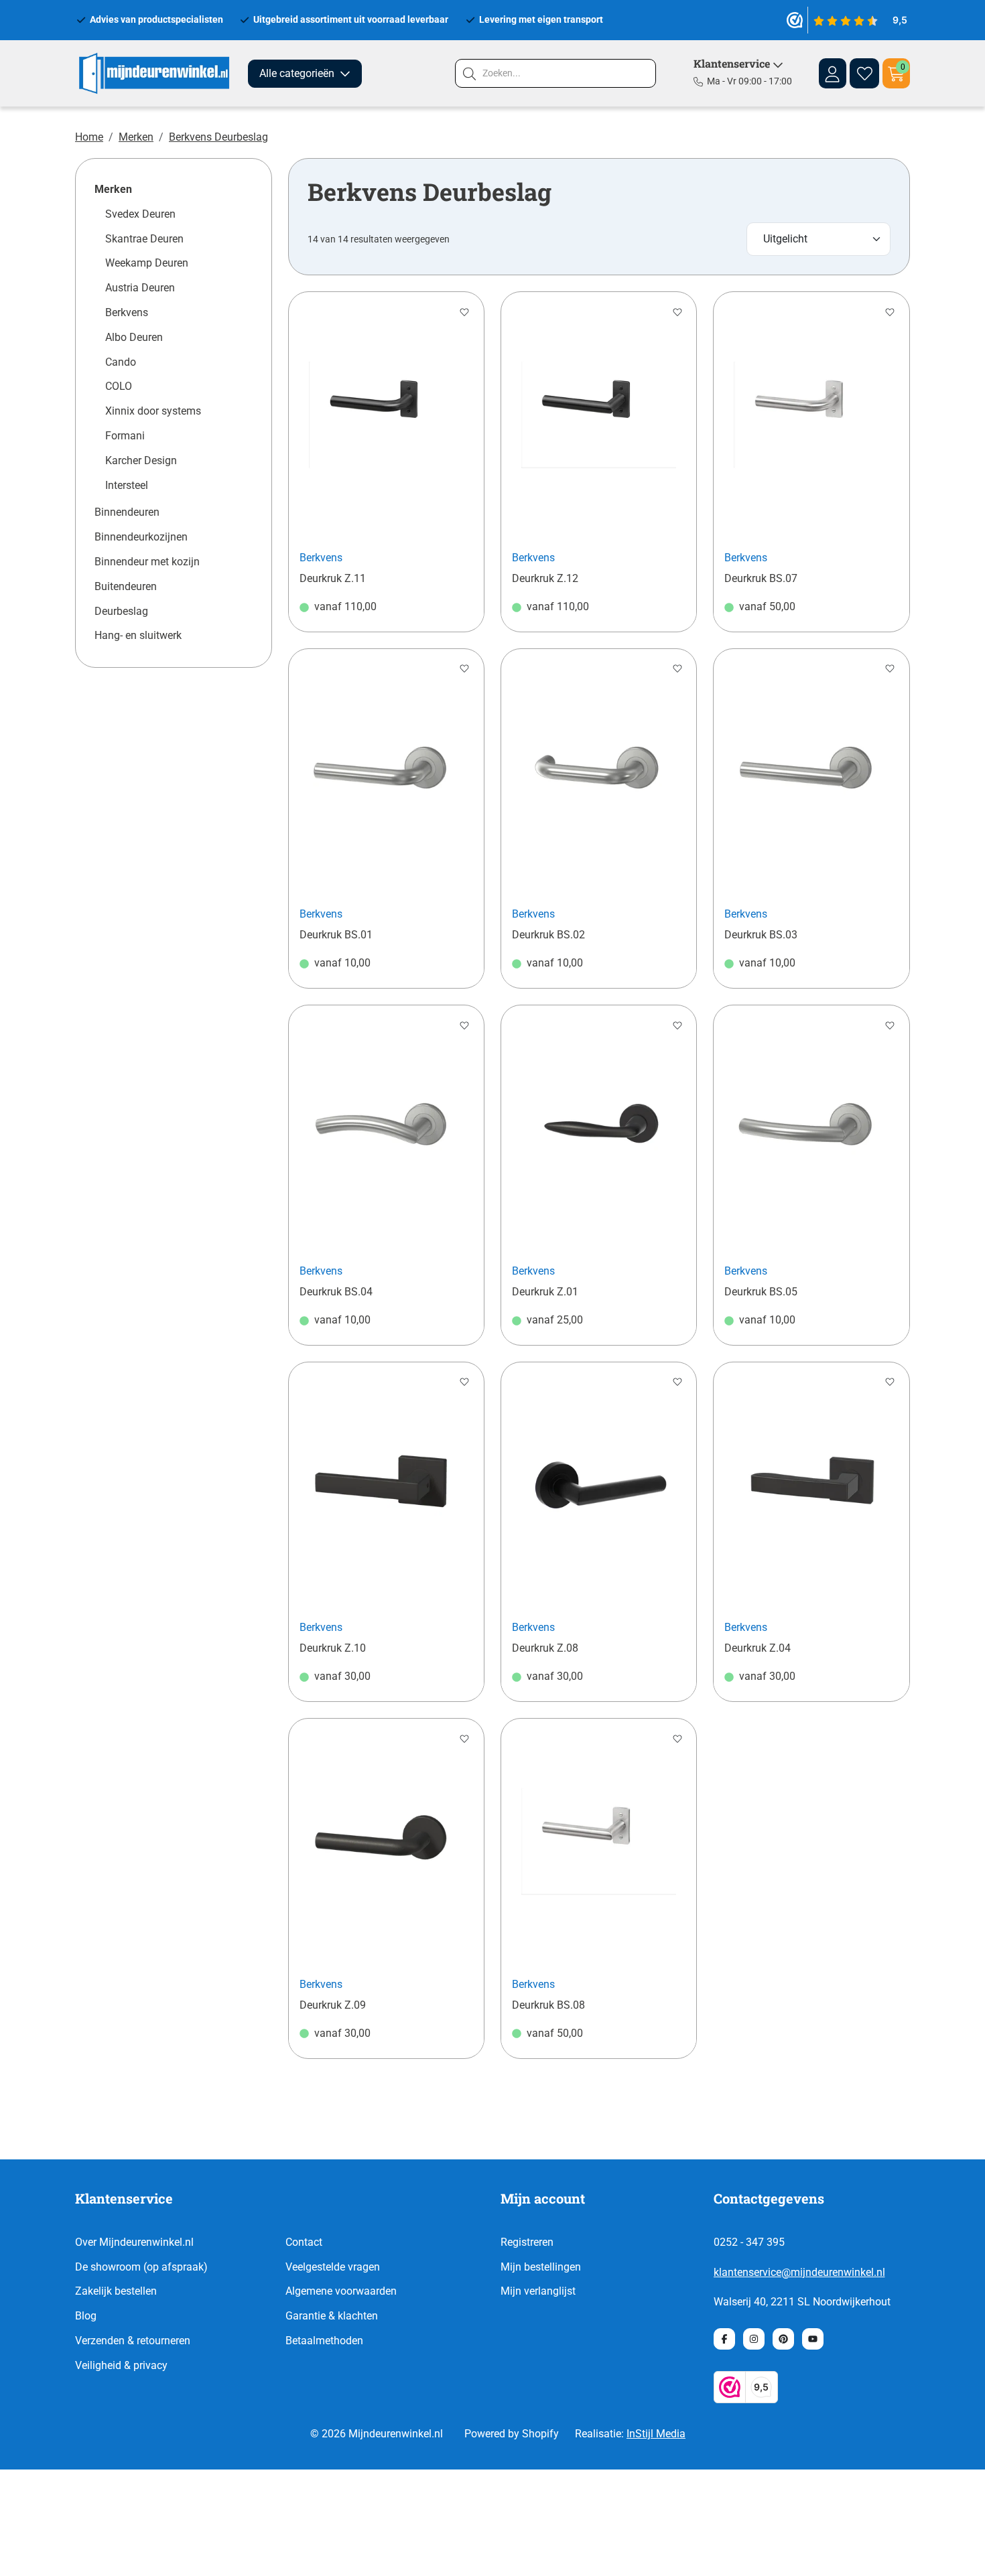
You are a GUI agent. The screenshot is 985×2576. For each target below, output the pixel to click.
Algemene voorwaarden (341, 2291)
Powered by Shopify (512, 2434)
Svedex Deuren (140, 214)
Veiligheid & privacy (121, 2365)
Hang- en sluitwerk (138, 635)
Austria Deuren (140, 288)
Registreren (527, 2242)
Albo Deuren (134, 337)
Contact (304, 2242)
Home (89, 137)
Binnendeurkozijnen (141, 537)
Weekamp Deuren (147, 263)
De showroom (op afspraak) (141, 2267)
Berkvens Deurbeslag (218, 137)
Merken (136, 137)
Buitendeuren (126, 586)
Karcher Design (141, 460)
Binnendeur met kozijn (147, 562)
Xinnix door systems (153, 411)
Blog (86, 2316)
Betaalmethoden (324, 2341)
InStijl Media (656, 2434)
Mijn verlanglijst (538, 2291)
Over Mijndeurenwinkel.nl (134, 2242)
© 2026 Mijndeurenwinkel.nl (377, 2434)
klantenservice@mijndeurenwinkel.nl (799, 2272)
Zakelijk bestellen (116, 2291)
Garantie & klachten (332, 2316)
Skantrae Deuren (144, 239)
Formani (125, 436)
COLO (119, 386)
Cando (121, 362)
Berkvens (127, 312)
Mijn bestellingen (541, 2267)
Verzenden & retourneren (133, 2341)
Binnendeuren (127, 512)
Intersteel (127, 485)
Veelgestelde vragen (333, 2267)
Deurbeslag (121, 611)
